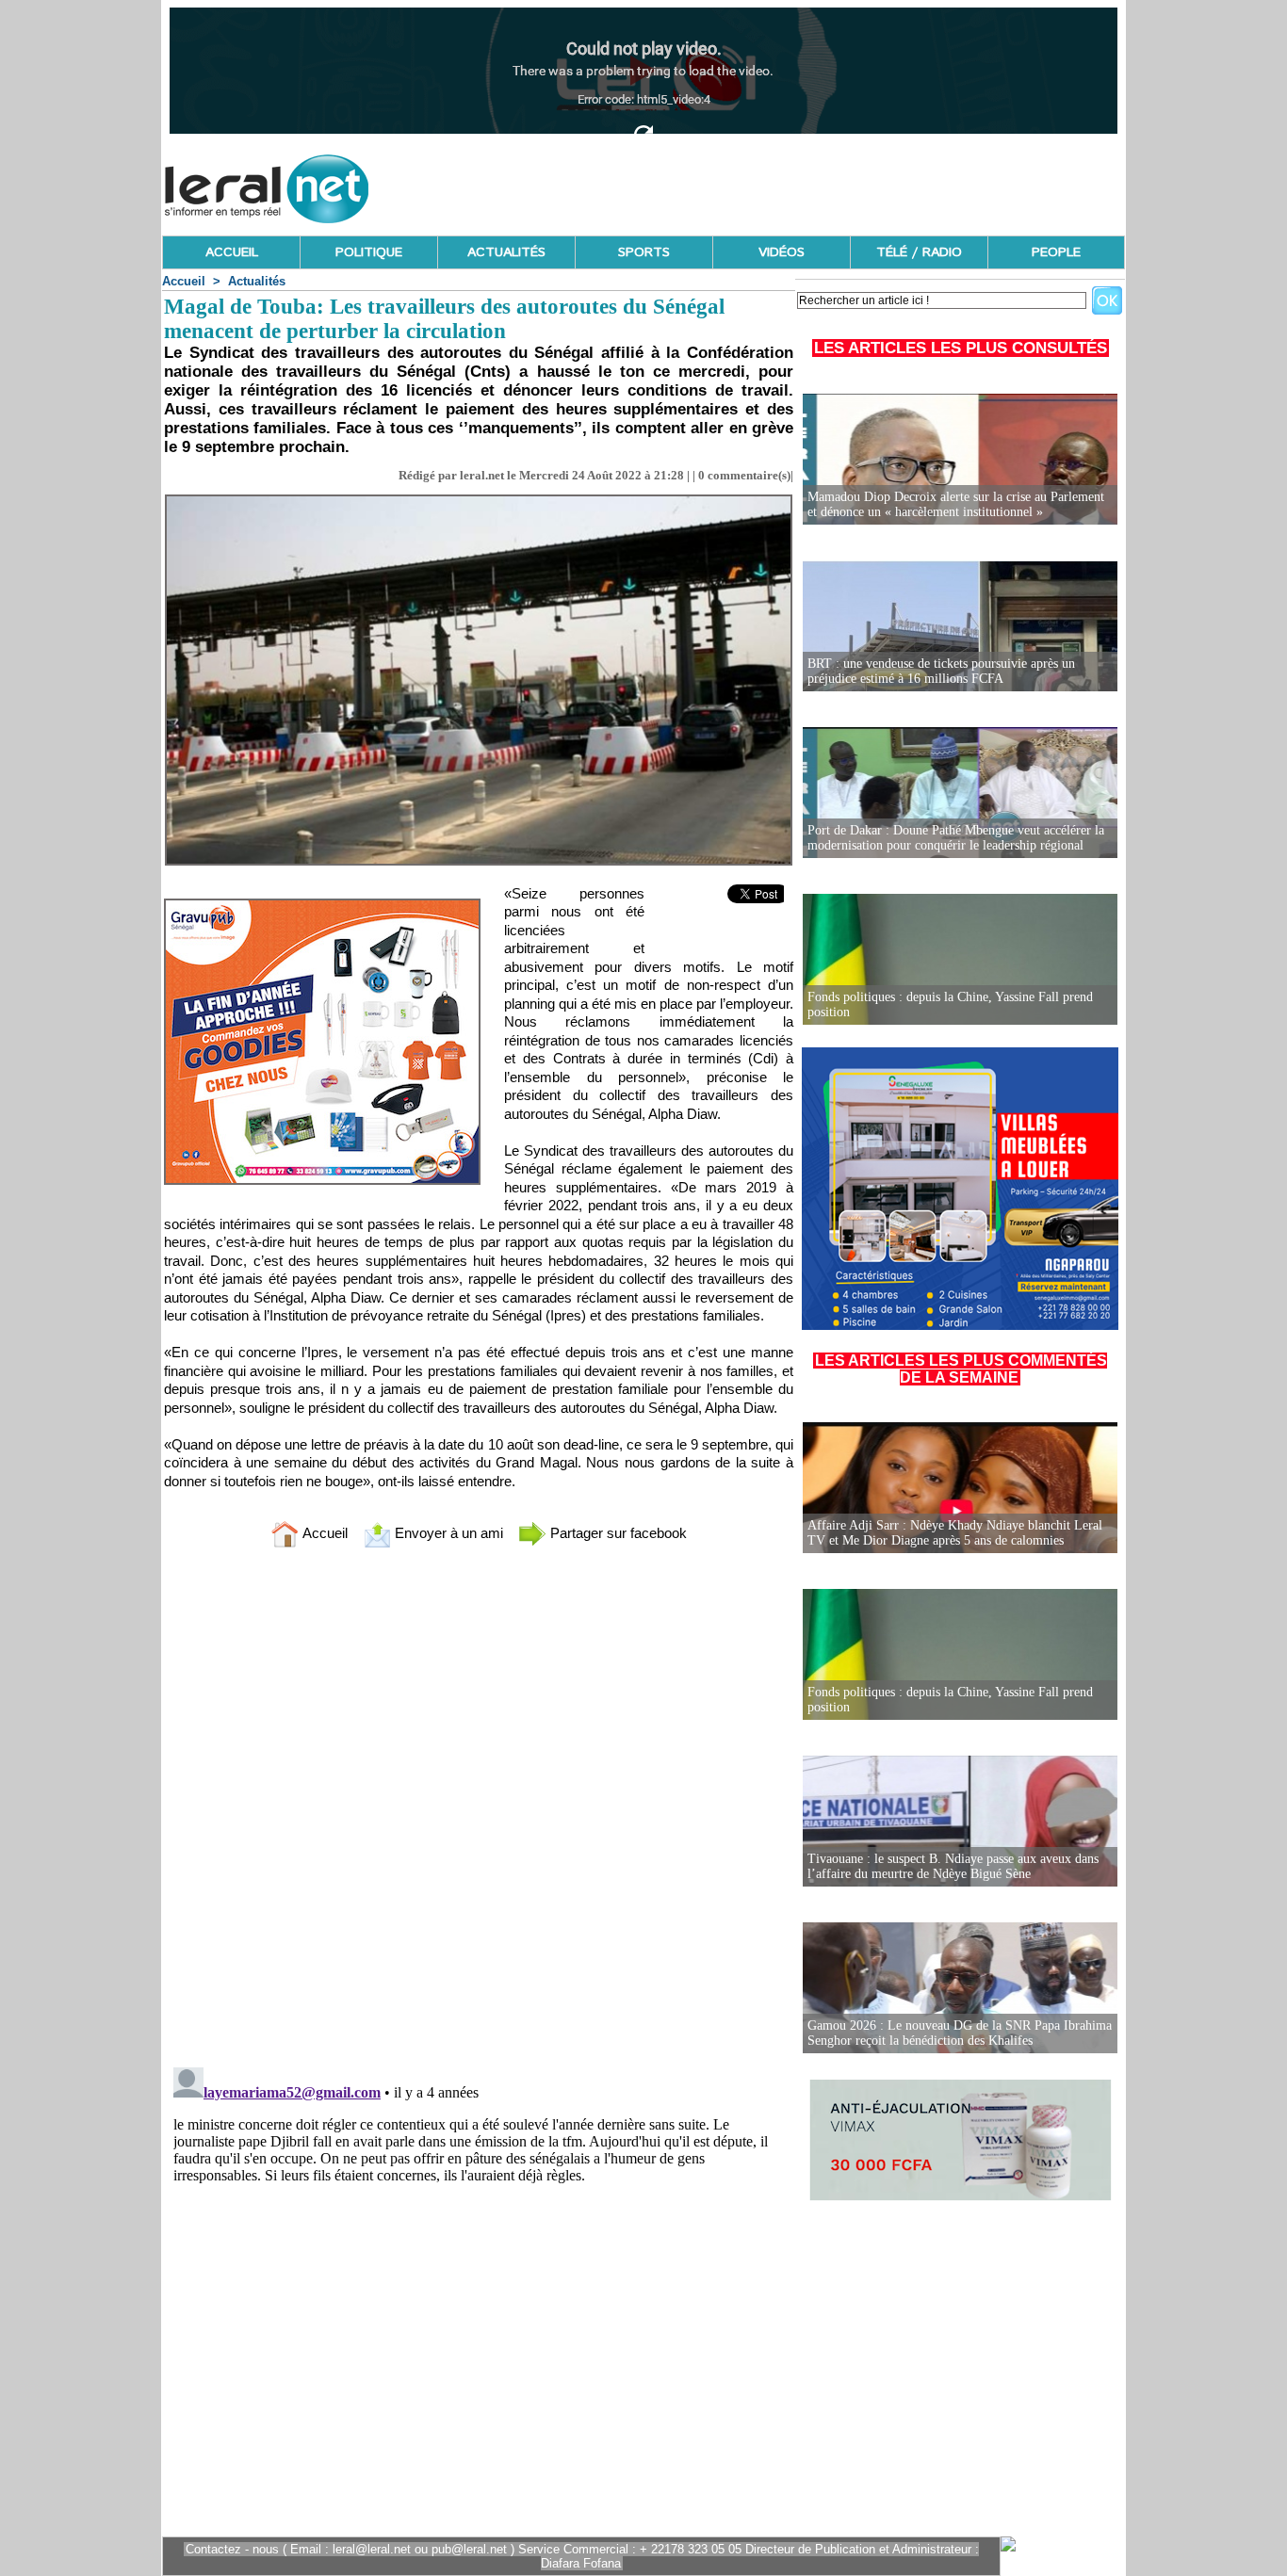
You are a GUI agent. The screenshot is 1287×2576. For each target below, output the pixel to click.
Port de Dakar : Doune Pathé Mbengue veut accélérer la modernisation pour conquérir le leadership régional (956, 838)
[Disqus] (479, 1811)
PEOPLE (1056, 252)
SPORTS (644, 252)
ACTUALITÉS (506, 252)
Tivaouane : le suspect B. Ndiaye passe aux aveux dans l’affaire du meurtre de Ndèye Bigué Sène (953, 1866)
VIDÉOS (782, 252)
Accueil (184, 281)
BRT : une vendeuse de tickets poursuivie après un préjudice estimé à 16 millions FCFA (941, 671)
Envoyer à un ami (447, 1533)
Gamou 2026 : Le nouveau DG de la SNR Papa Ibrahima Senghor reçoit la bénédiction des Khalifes (960, 2033)
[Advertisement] (782, 184)
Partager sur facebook (617, 1533)
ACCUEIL (232, 252)
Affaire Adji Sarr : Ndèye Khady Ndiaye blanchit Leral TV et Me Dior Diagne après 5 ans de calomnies (955, 1533)
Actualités (257, 281)
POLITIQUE (369, 252)
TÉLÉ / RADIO (919, 252)
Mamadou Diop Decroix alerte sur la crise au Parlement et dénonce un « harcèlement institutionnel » (956, 504)
